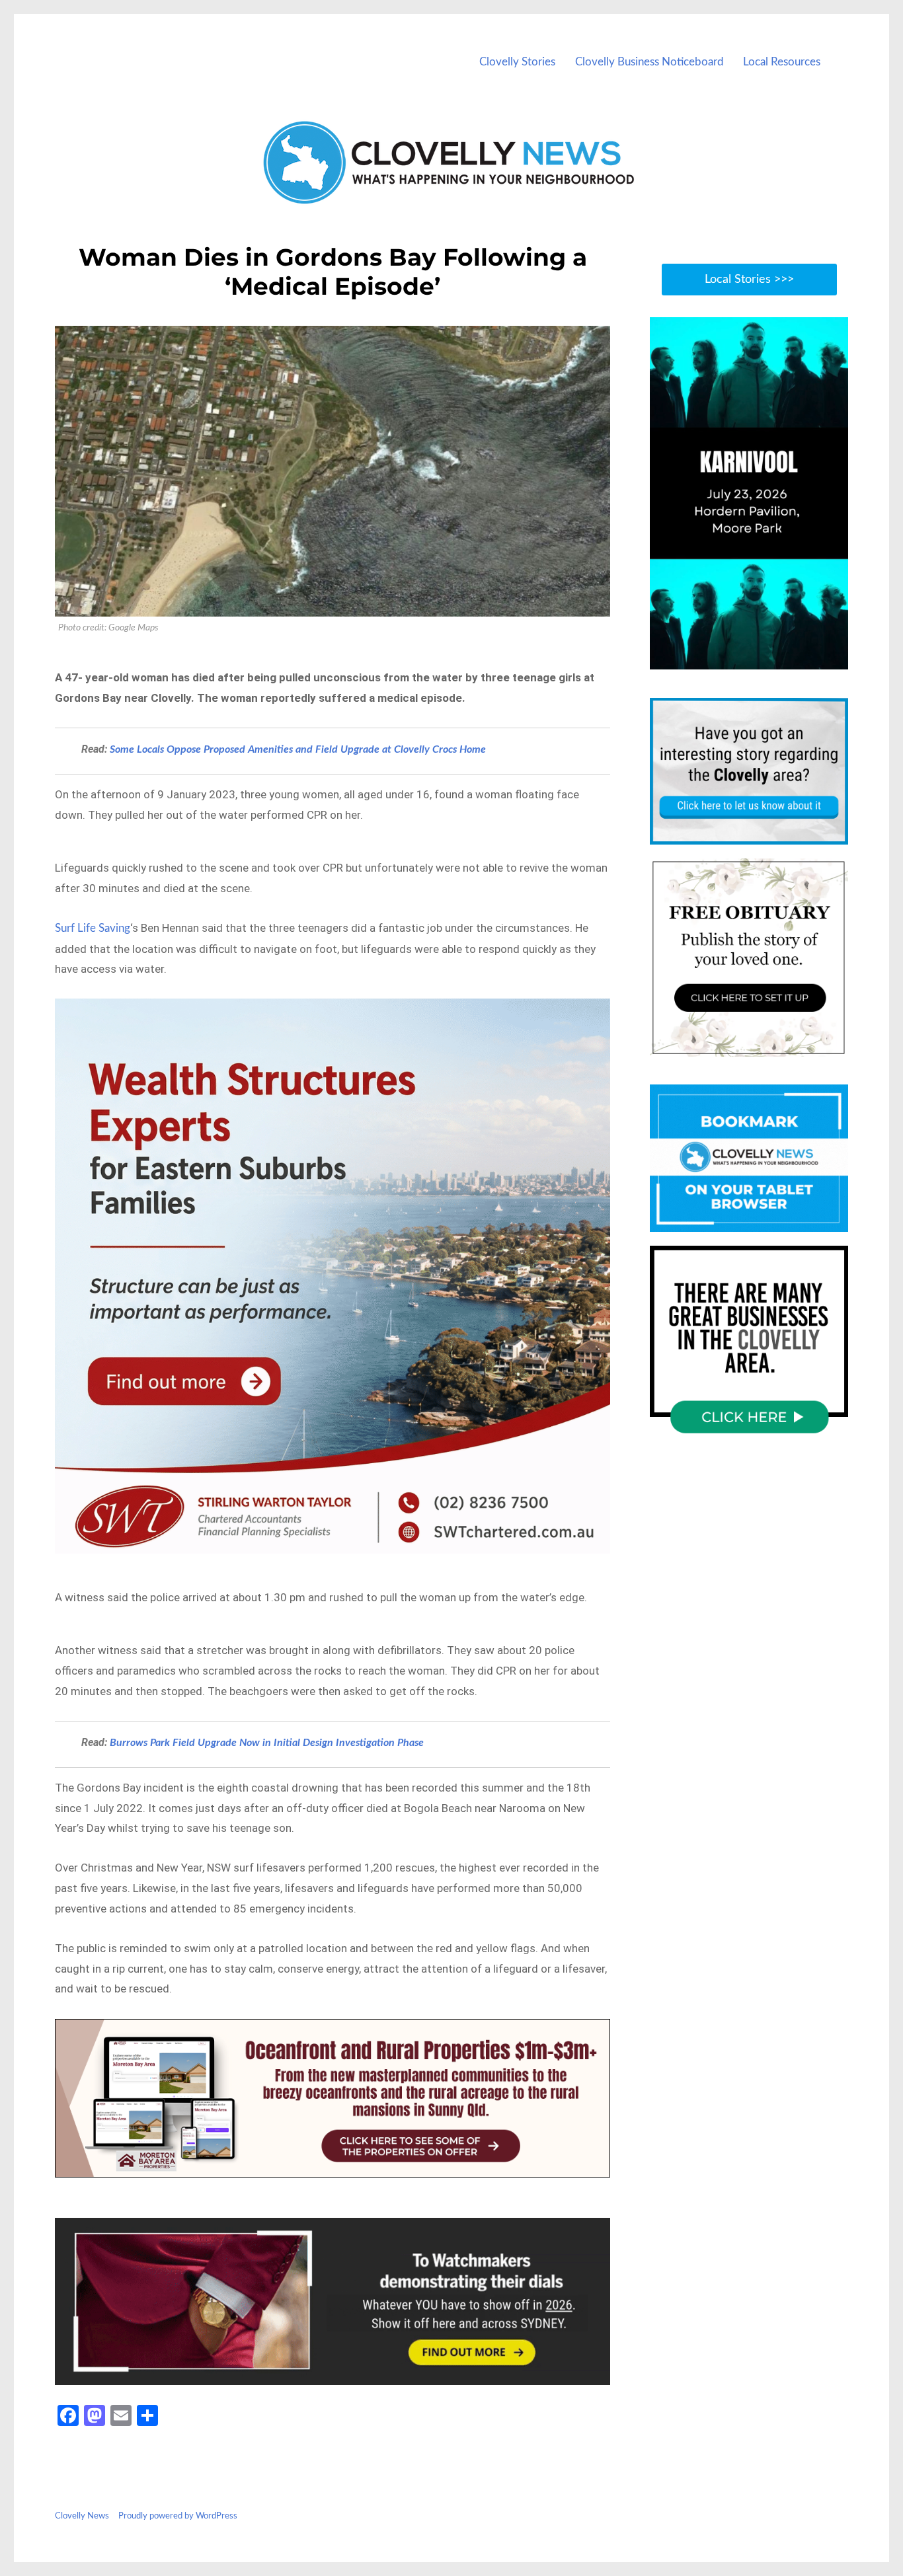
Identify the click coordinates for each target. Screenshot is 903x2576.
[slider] (762, 659)
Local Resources (782, 62)
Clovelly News (82, 2516)
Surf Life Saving (93, 928)
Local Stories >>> (749, 280)
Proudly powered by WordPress (178, 2516)
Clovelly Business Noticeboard (649, 62)
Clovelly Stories (517, 62)
